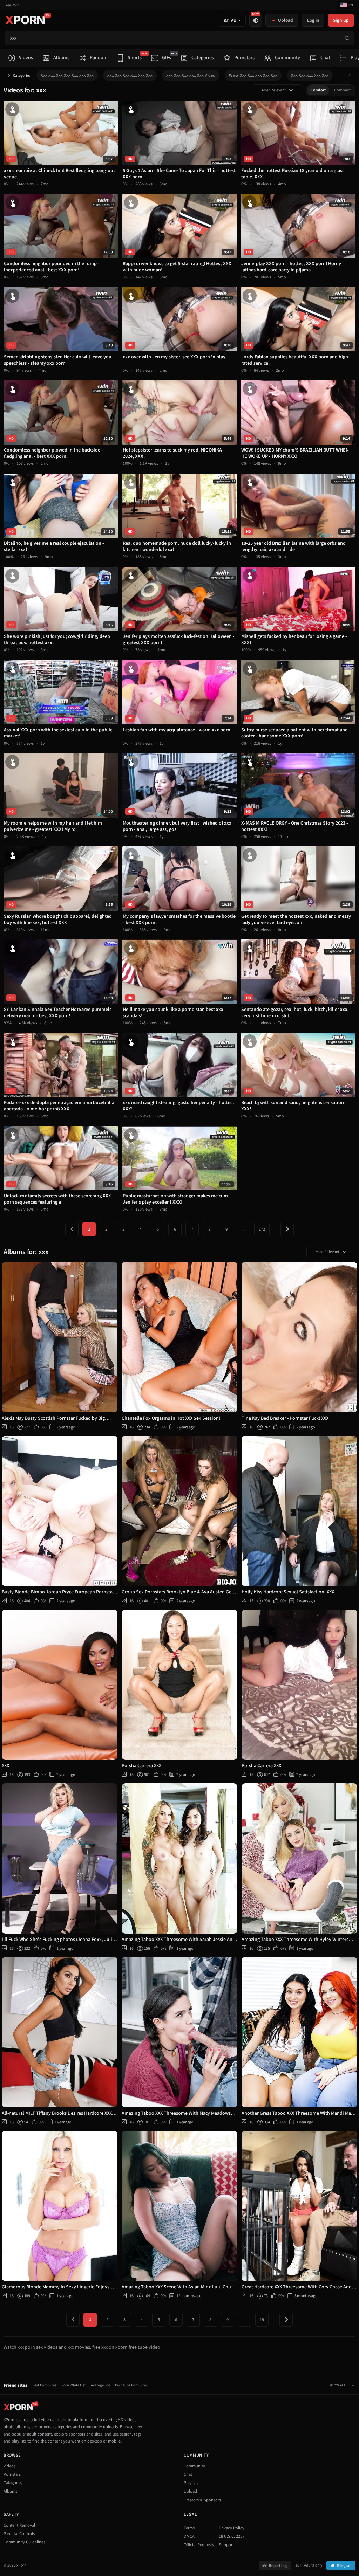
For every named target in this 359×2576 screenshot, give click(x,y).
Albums (10, 2491)
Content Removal (19, 2525)
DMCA (189, 2536)
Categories (22, 75)
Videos (9, 2466)
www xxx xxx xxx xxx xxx (253, 75)
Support (226, 2545)
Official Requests (199, 2545)
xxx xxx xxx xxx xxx (310, 75)
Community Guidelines (24, 2542)
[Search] (347, 38)
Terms (189, 2528)
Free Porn (12, 5)
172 (262, 1229)
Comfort (318, 90)
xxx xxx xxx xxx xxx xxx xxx (67, 75)
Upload (190, 2491)
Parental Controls (19, 2534)
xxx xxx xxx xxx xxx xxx (130, 75)
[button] (351, 75)
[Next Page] (287, 1229)
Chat (188, 2474)
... (244, 1229)
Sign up (341, 20)
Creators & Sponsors (202, 2500)
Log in (313, 20)
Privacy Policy (232, 2528)
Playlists (191, 2483)
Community (194, 2466)
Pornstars (12, 2474)
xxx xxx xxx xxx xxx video (191, 75)
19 (262, 2320)
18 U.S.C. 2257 (232, 2536)
